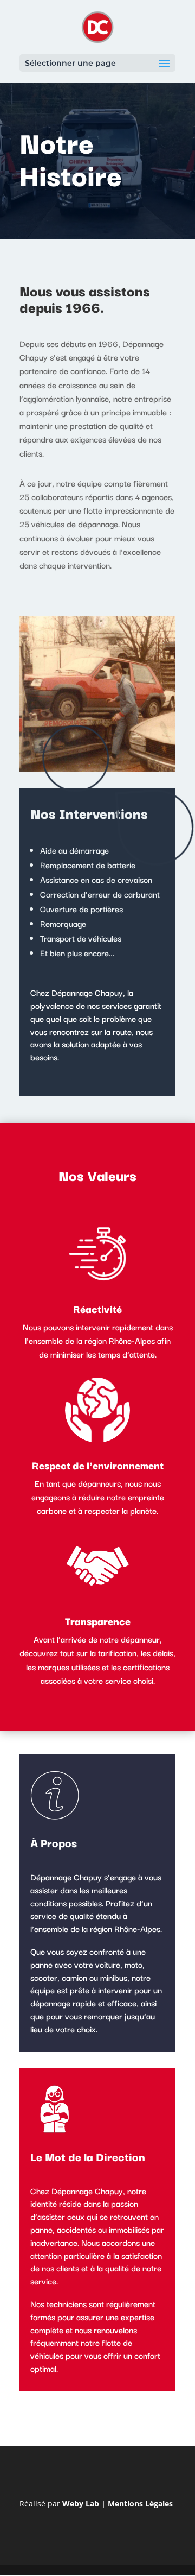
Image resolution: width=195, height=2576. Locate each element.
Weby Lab (81, 2504)
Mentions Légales (140, 2504)
